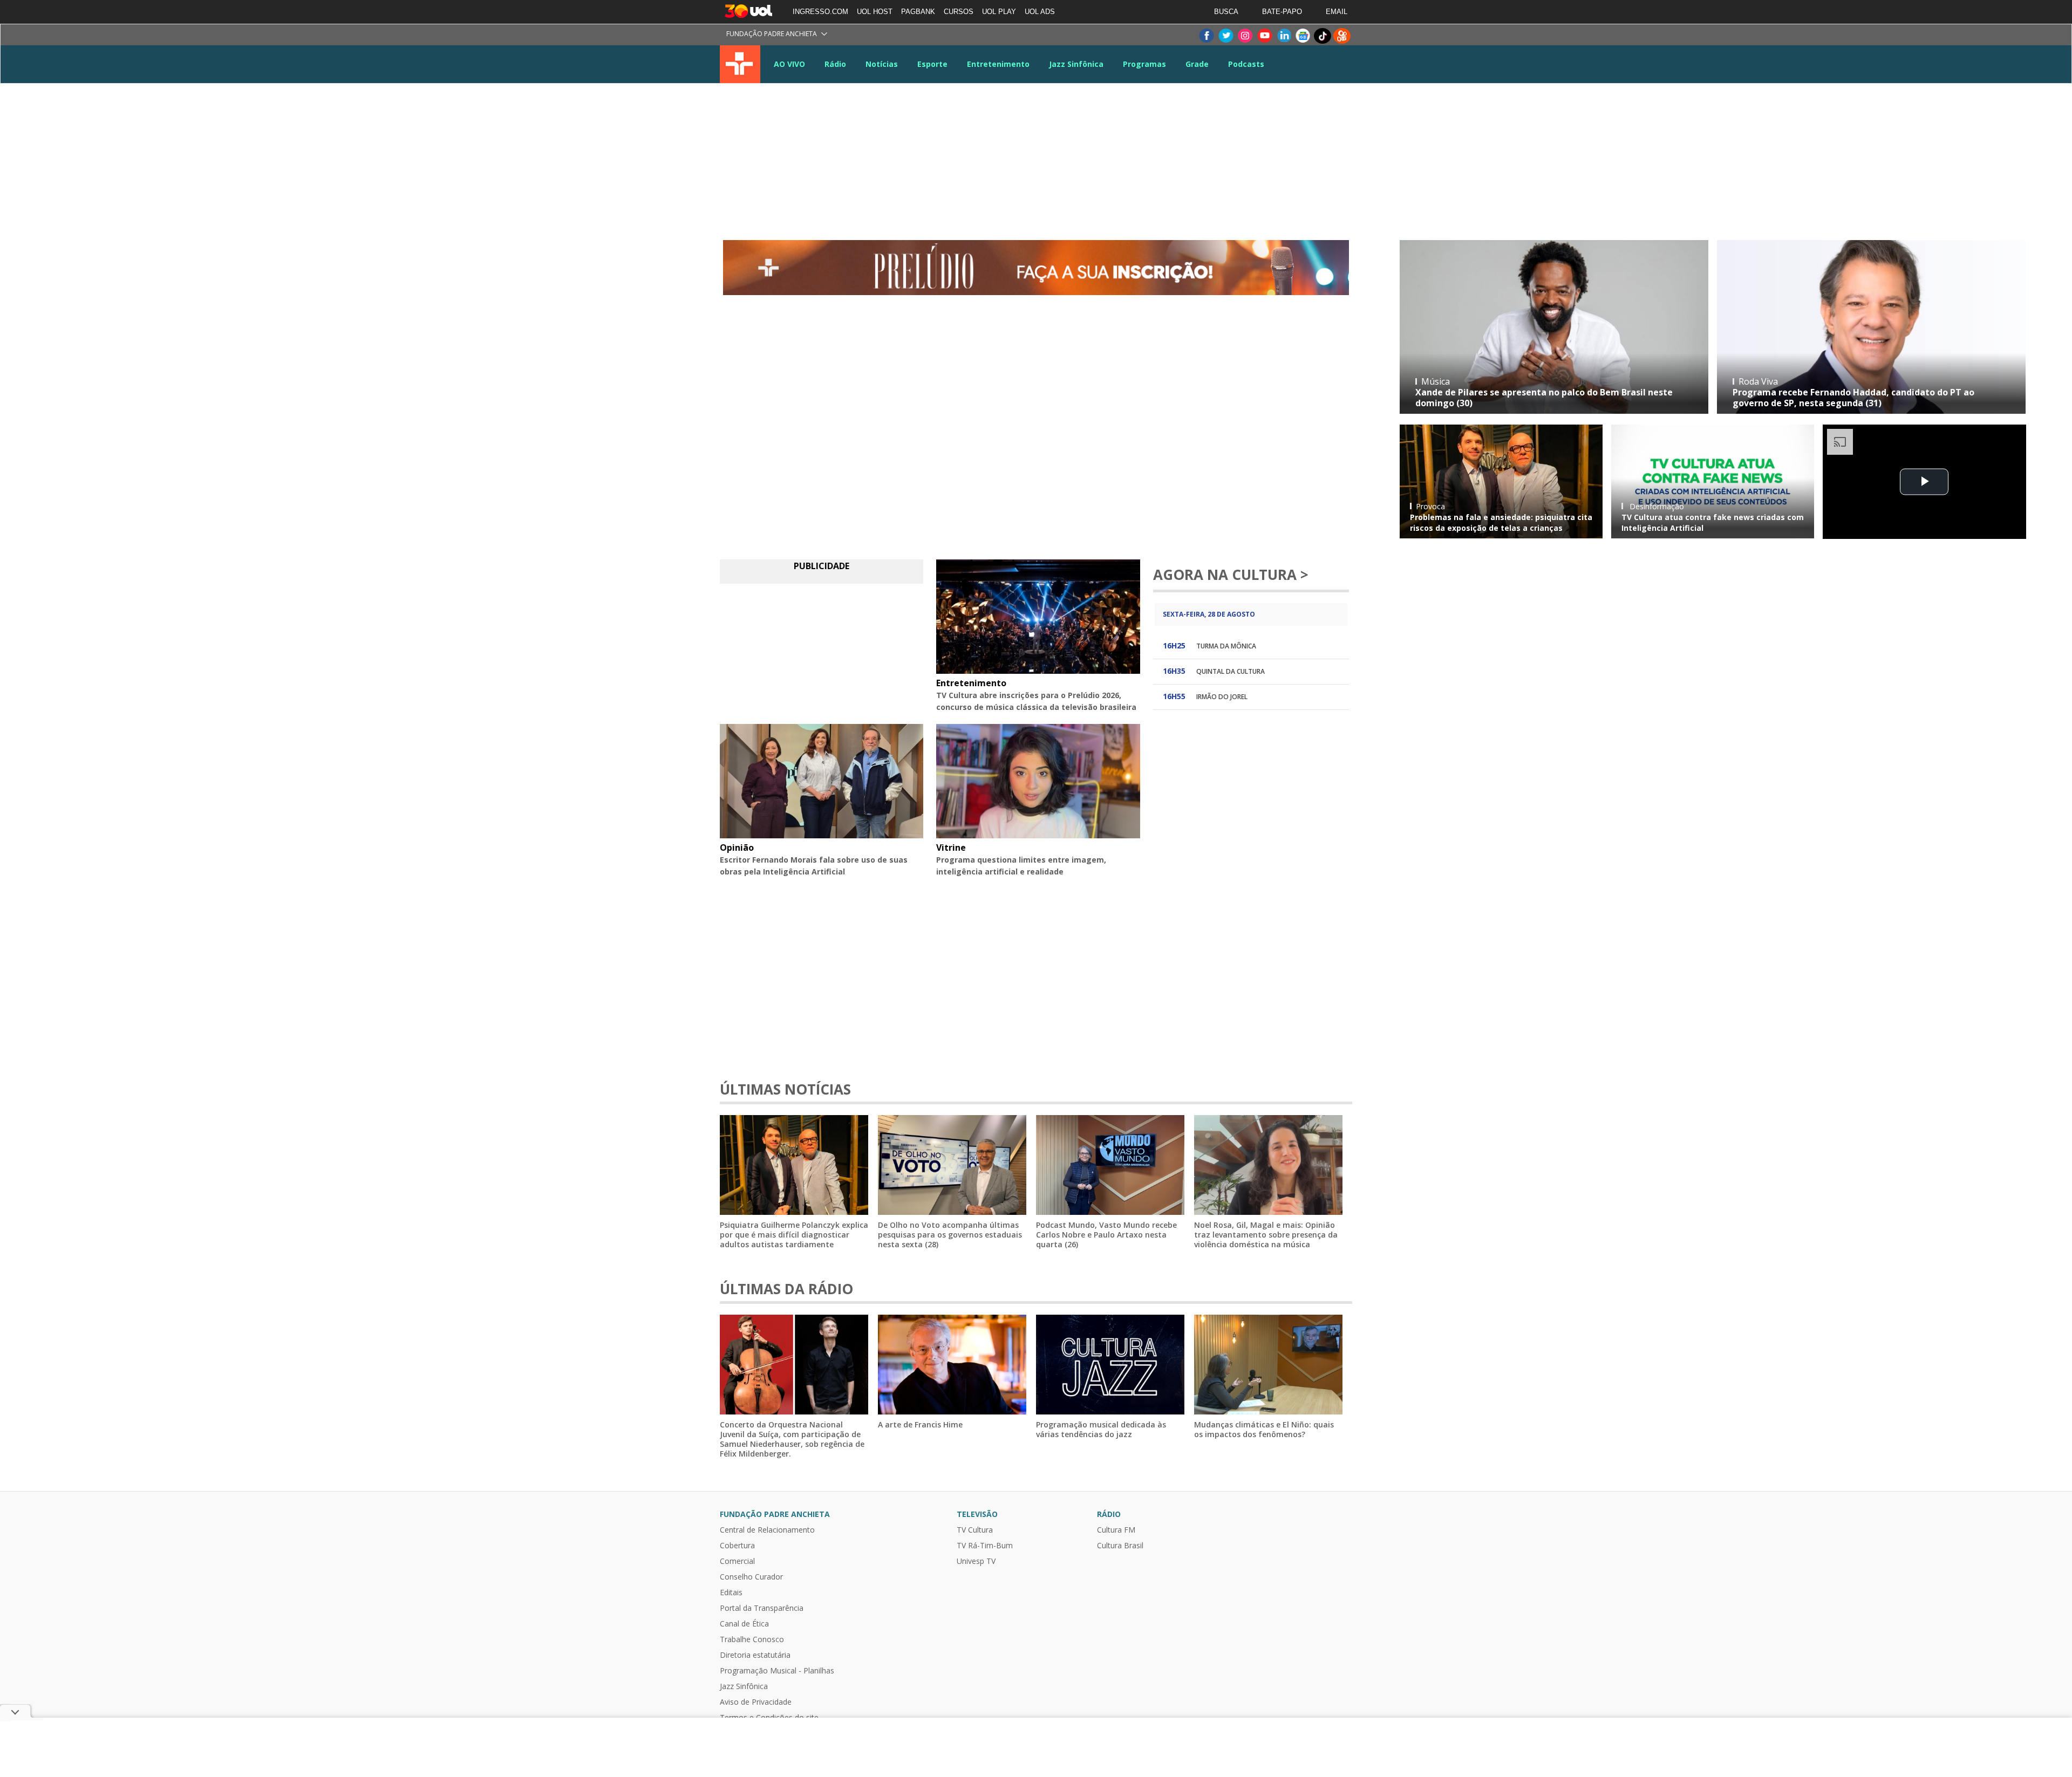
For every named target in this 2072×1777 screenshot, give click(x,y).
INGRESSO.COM (820, 12)
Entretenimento (998, 64)
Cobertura (737, 1546)
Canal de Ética (744, 1624)
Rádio (835, 64)
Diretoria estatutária (755, 1655)
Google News (1303, 36)
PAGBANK (918, 12)
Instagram (1245, 36)
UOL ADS (1040, 12)
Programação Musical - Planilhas (777, 1671)
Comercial (737, 1561)
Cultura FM (1116, 1530)
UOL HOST (875, 12)
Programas (1144, 64)
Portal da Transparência (762, 1608)
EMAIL (1337, 12)
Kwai (1342, 36)
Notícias (882, 64)
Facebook (1206, 36)
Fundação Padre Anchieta (772, 34)
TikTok (1323, 36)
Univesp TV (976, 1561)
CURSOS (959, 12)
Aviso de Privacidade (756, 1702)
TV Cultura (740, 64)
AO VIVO (789, 64)
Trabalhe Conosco (752, 1639)
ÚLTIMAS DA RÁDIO (786, 1289)
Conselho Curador (751, 1577)
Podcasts (1246, 64)
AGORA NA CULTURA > (1231, 575)
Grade (1197, 64)
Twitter (1225, 36)
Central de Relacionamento (767, 1530)
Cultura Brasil (1120, 1546)
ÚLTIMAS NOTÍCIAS (785, 1089)
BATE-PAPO (1282, 12)
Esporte (932, 64)
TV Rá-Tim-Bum (985, 1546)
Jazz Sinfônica (1076, 64)
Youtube (1264, 36)
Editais (731, 1593)
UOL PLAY (999, 12)
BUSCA (1226, 12)
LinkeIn (1284, 36)
